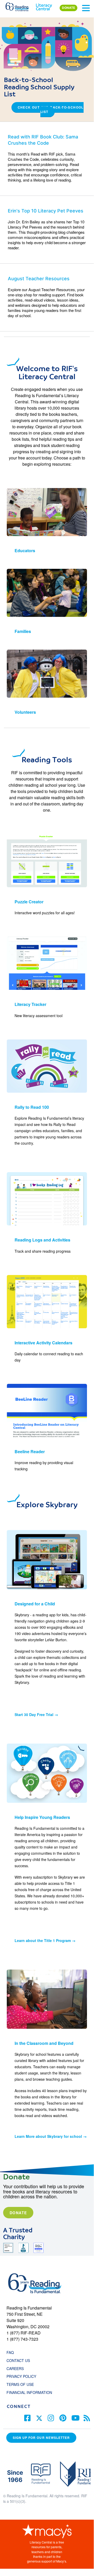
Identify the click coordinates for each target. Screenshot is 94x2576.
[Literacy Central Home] (44, 6)
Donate (18, 2213)
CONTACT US (20, 2360)
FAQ (10, 2352)
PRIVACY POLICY (21, 2376)
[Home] (20, 6)
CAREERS (15, 2368)
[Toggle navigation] (86, 8)
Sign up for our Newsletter (41, 2438)
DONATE (68, 8)
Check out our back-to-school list (51, 110)
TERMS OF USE (23, 2384)
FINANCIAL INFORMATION (29, 2392)
